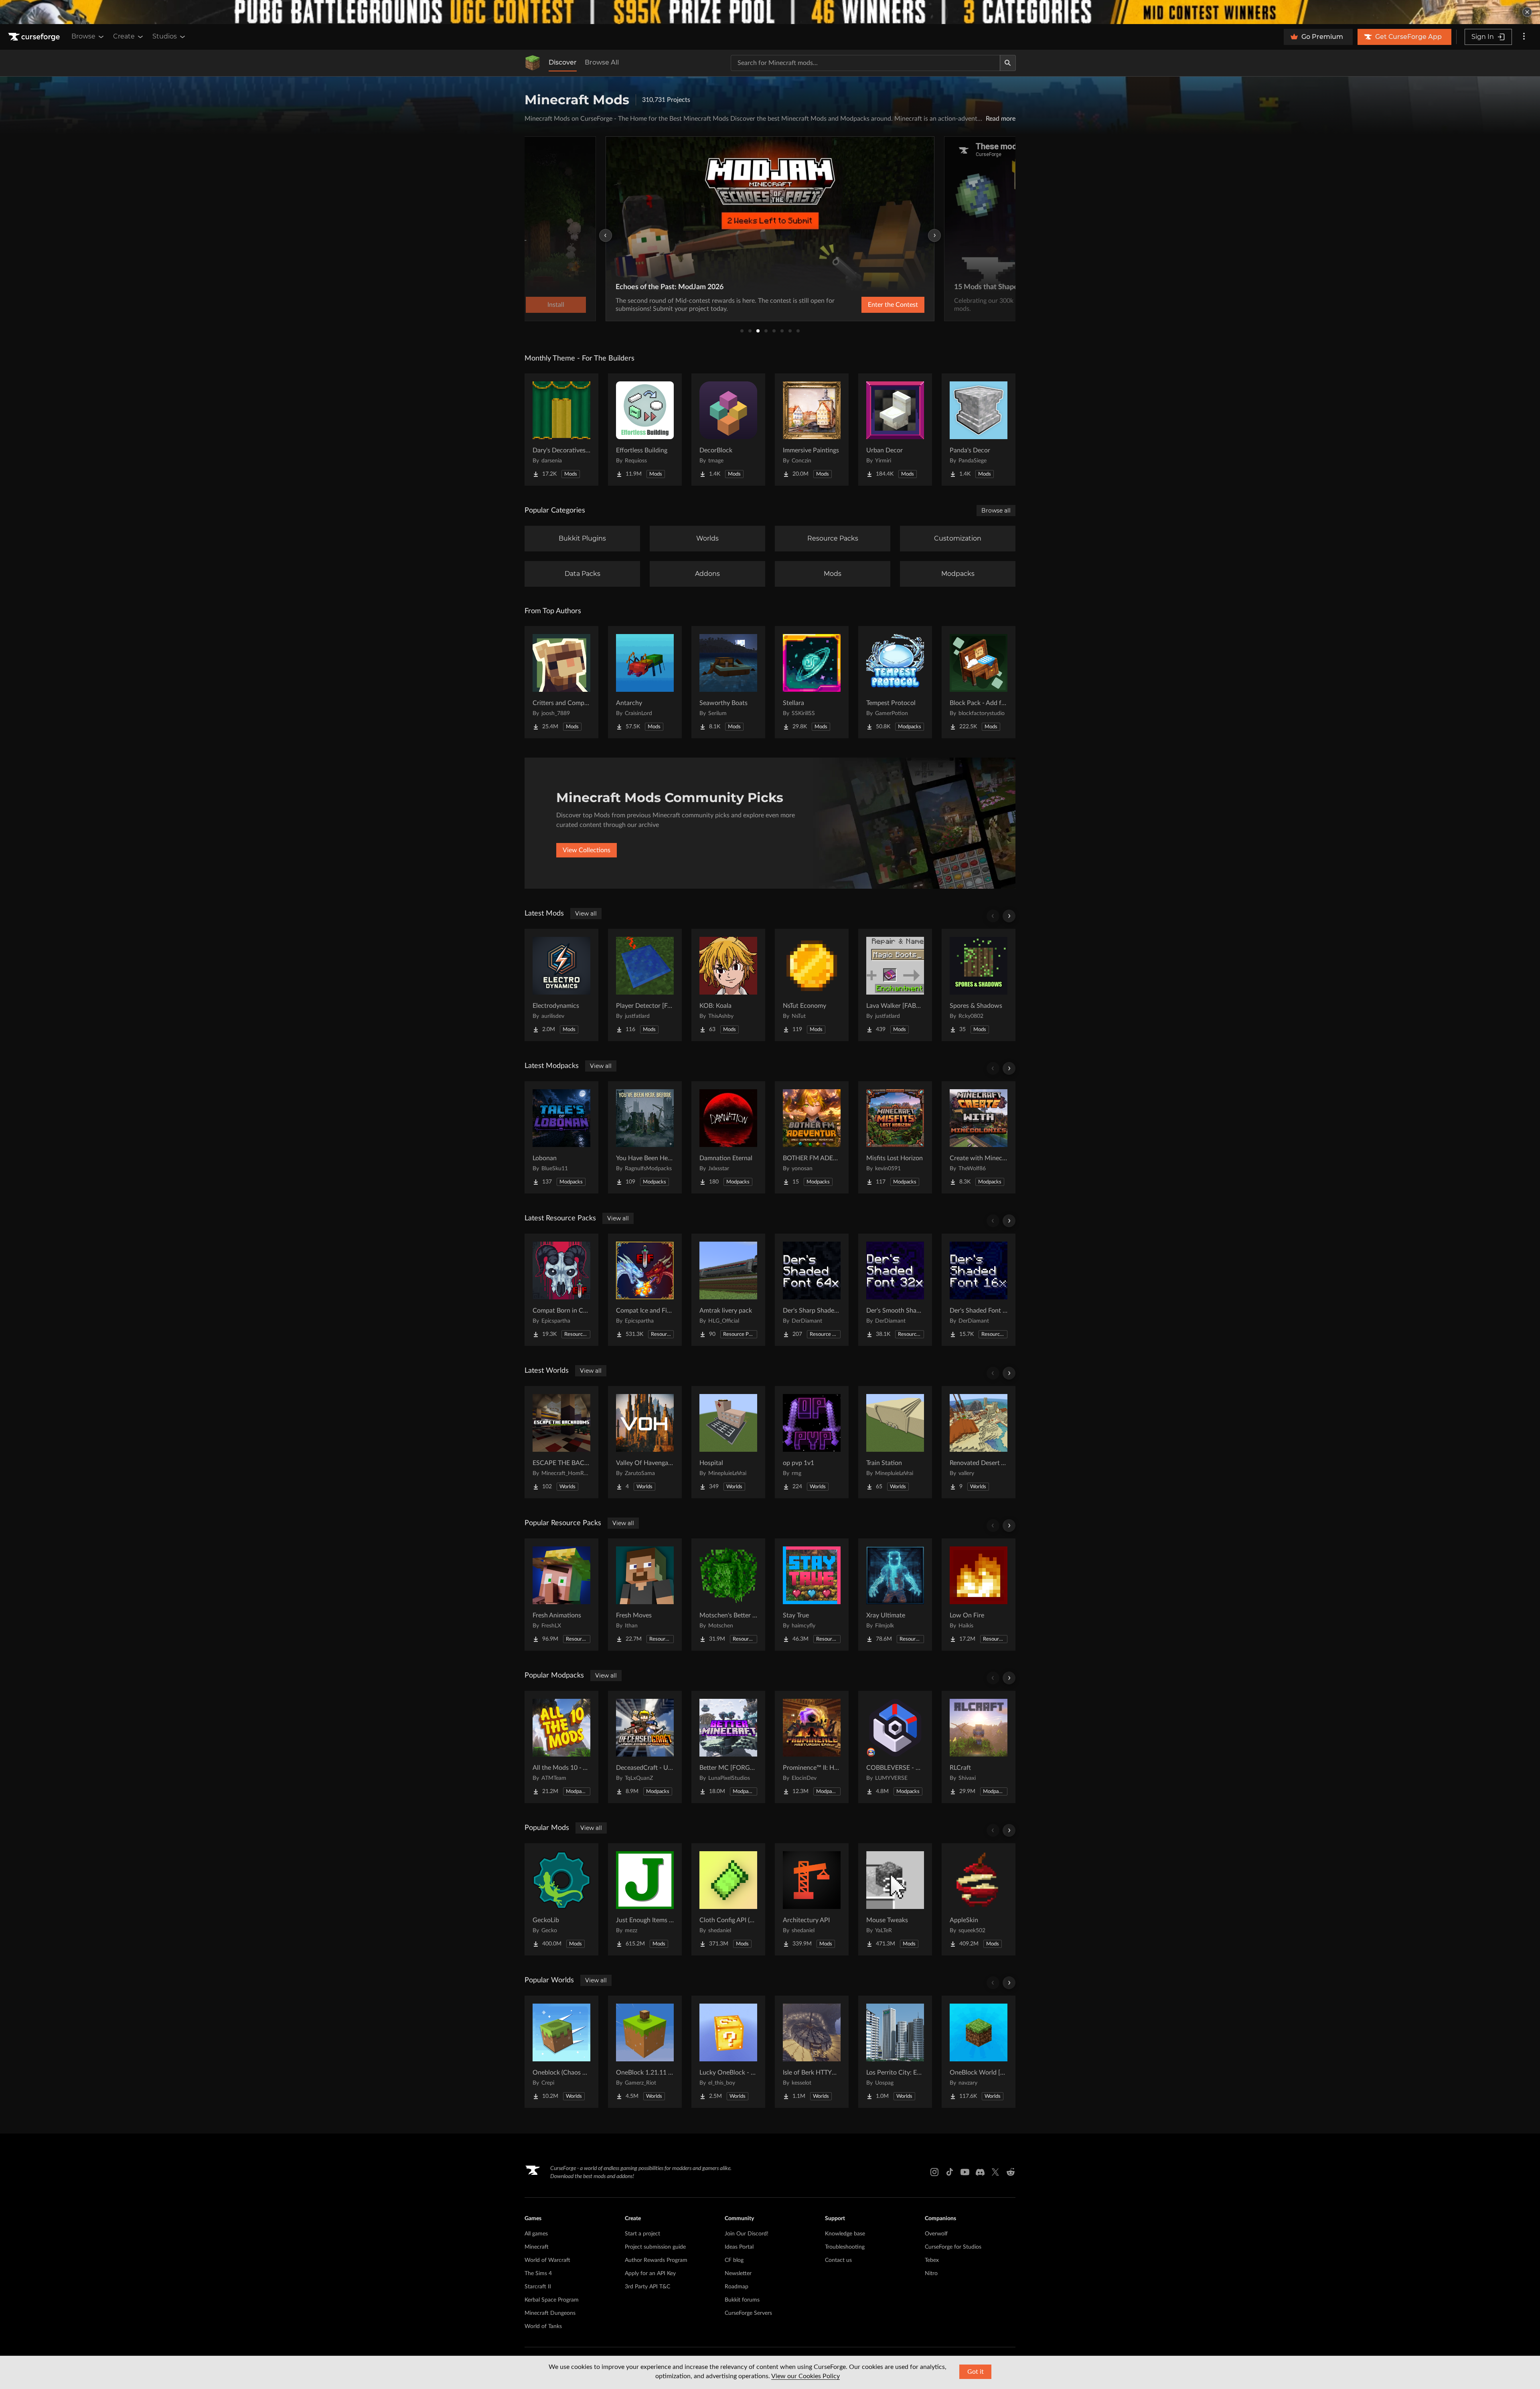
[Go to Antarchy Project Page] (645, 682)
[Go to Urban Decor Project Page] (895, 430)
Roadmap (737, 2287)
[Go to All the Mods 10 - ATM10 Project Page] (561, 1747)
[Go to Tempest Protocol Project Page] (895, 682)
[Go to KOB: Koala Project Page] (728, 985)
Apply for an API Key (650, 2274)
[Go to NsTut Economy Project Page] (812, 985)
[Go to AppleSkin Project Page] (979, 1899)
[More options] (1524, 37)
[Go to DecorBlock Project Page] (728, 430)
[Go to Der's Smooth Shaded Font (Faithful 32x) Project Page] (895, 1290)
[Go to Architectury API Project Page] (812, 1899)
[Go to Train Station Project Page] (895, 1442)
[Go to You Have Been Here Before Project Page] (645, 1137)
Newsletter (738, 2274)
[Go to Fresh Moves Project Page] (645, 1595)
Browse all (996, 511)
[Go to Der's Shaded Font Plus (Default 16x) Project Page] (979, 1290)
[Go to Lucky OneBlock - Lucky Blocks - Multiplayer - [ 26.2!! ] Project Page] (728, 2052)
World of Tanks (543, 2326)
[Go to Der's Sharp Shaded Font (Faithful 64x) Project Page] (812, 1290)
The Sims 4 (538, 2274)
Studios (165, 36)
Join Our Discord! (747, 2234)
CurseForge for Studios (953, 2247)
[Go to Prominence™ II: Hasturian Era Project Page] (812, 1747)
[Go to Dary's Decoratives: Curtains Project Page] (561, 430)
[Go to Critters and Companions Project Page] (561, 682)
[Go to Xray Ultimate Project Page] (895, 1595)
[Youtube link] (965, 2172)
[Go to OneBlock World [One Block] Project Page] (979, 2052)
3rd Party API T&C (647, 2287)
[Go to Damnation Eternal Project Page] (728, 1137)
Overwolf (936, 2234)
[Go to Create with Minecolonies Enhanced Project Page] (979, 1137)
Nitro (931, 2274)
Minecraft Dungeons (550, 2313)
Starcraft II (538, 2287)
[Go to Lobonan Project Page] (561, 1137)
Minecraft (537, 2247)
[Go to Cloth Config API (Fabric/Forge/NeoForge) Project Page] (728, 1899)
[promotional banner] (770, 12)
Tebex (932, 2260)
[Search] (1008, 63)
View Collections (587, 850)
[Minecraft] (533, 63)
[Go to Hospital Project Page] (728, 1442)
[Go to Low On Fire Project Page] (979, 1595)
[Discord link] (980, 2172)
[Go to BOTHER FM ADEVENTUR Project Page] (812, 1137)
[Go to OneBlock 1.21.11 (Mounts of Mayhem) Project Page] (645, 2052)
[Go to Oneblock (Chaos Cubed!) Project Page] (561, 2052)
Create (124, 36)
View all (586, 914)
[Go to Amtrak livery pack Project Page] (728, 1290)
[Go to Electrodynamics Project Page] (561, 985)
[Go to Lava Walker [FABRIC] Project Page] (895, 985)
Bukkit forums (742, 2300)
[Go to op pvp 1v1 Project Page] (812, 1442)
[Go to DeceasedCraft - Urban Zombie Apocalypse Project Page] (645, 1747)
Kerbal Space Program (552, 2300)
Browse (83, 36)
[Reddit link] (1011, 2172)
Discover (563, 62)
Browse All (602, 62)
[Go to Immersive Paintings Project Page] (812, 430)
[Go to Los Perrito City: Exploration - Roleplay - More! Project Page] (895, 2052)
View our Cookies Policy (805, 2376)
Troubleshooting (845, 2247)
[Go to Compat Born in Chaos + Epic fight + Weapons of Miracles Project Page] (561, 1290)
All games (536, 2234)
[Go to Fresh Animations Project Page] (561, 1595)
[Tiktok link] (950, 2172)
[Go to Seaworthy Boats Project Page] (728, 682)
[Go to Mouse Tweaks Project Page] (895, 1899)
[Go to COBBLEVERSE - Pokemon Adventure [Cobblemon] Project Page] (895, 1747)
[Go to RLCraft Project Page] (979, 1747)
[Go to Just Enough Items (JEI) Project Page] (645, 1899)
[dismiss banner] (1527, 12)
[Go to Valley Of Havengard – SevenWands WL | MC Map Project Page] (645, 1442)
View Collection (872, 305)
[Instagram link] (934, 2172)
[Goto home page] (35, 37)
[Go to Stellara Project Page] (812, 682)
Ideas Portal (739, 2247)
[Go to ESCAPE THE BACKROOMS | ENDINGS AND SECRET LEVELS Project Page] (561, 1442)
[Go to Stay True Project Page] (812, 1595)
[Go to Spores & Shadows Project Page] (979, 985)
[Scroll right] (1009, 916)
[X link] (995, 2172)
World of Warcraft (547, 2260)
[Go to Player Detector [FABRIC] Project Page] (645, 985)
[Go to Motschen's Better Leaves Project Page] (728, 1595)
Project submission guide (655, 2247)
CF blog (734, 2260)
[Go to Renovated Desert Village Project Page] (979, 1442)
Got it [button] (976, 2372)
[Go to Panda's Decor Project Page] (979, 430)
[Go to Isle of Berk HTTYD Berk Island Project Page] (812, 2052)
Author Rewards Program (656, 2260)
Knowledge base (845, 2234)
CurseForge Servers (748, 2313)
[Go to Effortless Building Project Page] (645, 430)
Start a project (642, 2234)
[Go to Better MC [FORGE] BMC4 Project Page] (728, 1747)
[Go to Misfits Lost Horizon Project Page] (895, 1137)
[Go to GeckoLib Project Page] (561, 1899)
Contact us (838, 2260)
